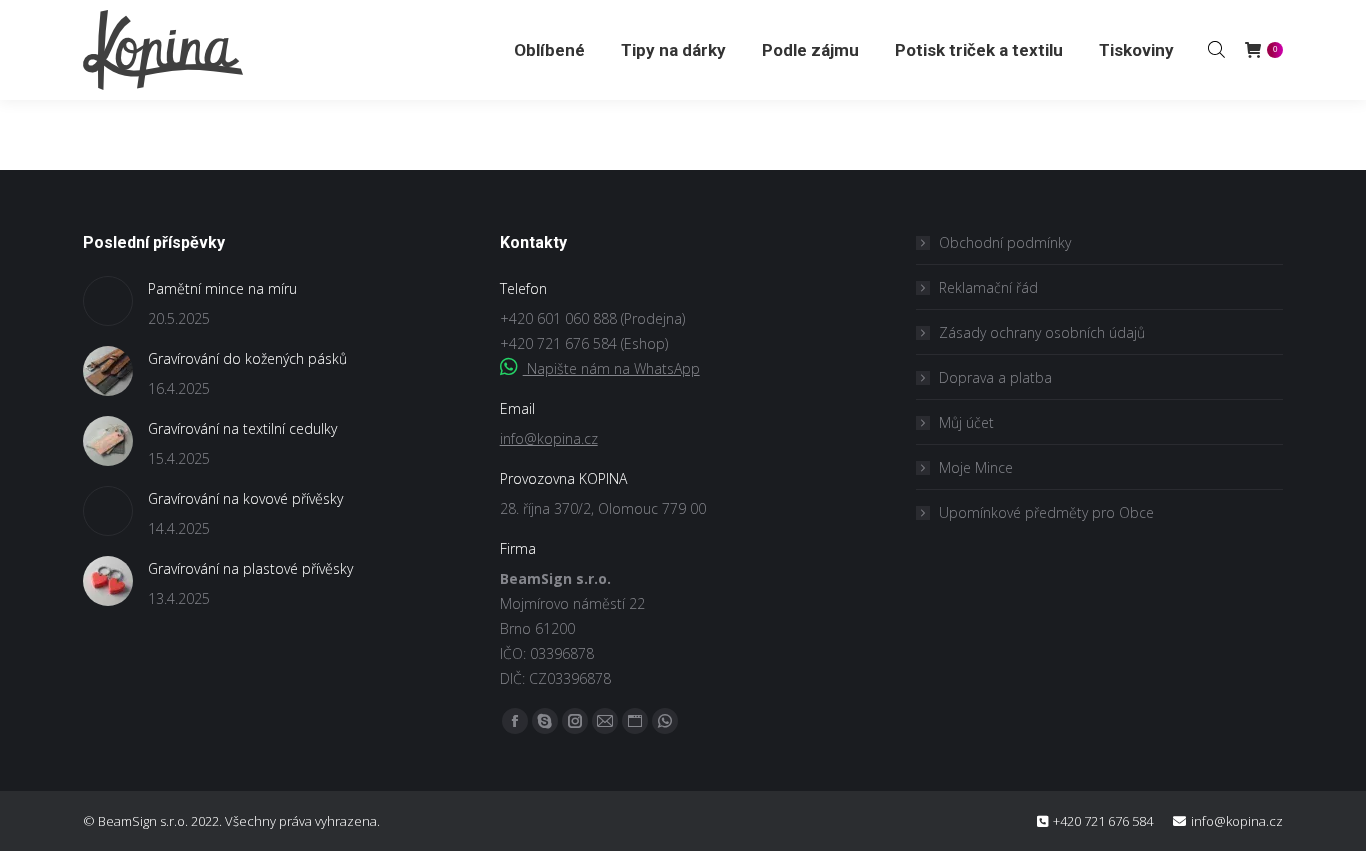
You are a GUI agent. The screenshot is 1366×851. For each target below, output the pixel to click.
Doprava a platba (995, 377)
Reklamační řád (988, 287)
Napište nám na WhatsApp (611, 368)
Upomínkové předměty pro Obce (1046, 512)
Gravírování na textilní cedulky (242, 428)
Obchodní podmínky (1005, 242)
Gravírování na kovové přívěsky (245, 498)
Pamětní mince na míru (222, 288)
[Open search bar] (1216, 49)
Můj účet (966, 422)
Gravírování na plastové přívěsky (250, 568)
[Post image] (108, 301)
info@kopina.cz (549, 438)
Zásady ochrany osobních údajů (1042, 332)
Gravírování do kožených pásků (247, 358)
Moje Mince (976, 467)
